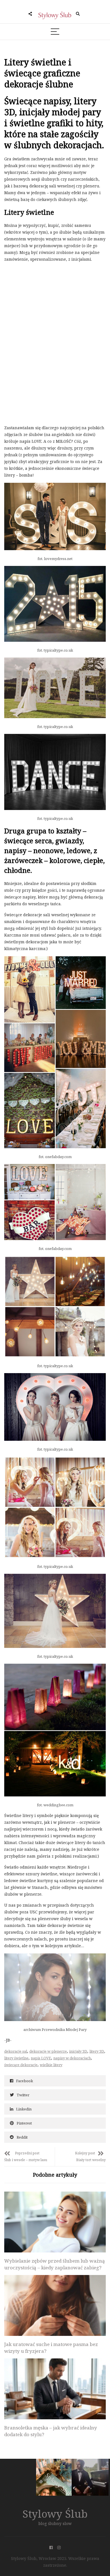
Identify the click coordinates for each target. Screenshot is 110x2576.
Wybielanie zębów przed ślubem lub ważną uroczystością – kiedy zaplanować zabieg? (55, 2264)
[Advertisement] (47, 306)
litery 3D (97, 2051)
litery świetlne (16, 2058)
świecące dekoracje (21, 2065)
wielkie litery (51, 2065)
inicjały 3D (78, 2051)
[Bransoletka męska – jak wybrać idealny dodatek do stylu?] (55, 2389)
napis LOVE (41, 2058)
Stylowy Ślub (55, 2514)
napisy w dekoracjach (72, 2058)
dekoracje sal (16, 2051)
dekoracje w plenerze (48, 2051)
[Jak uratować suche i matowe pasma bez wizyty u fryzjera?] (55, 2305)
